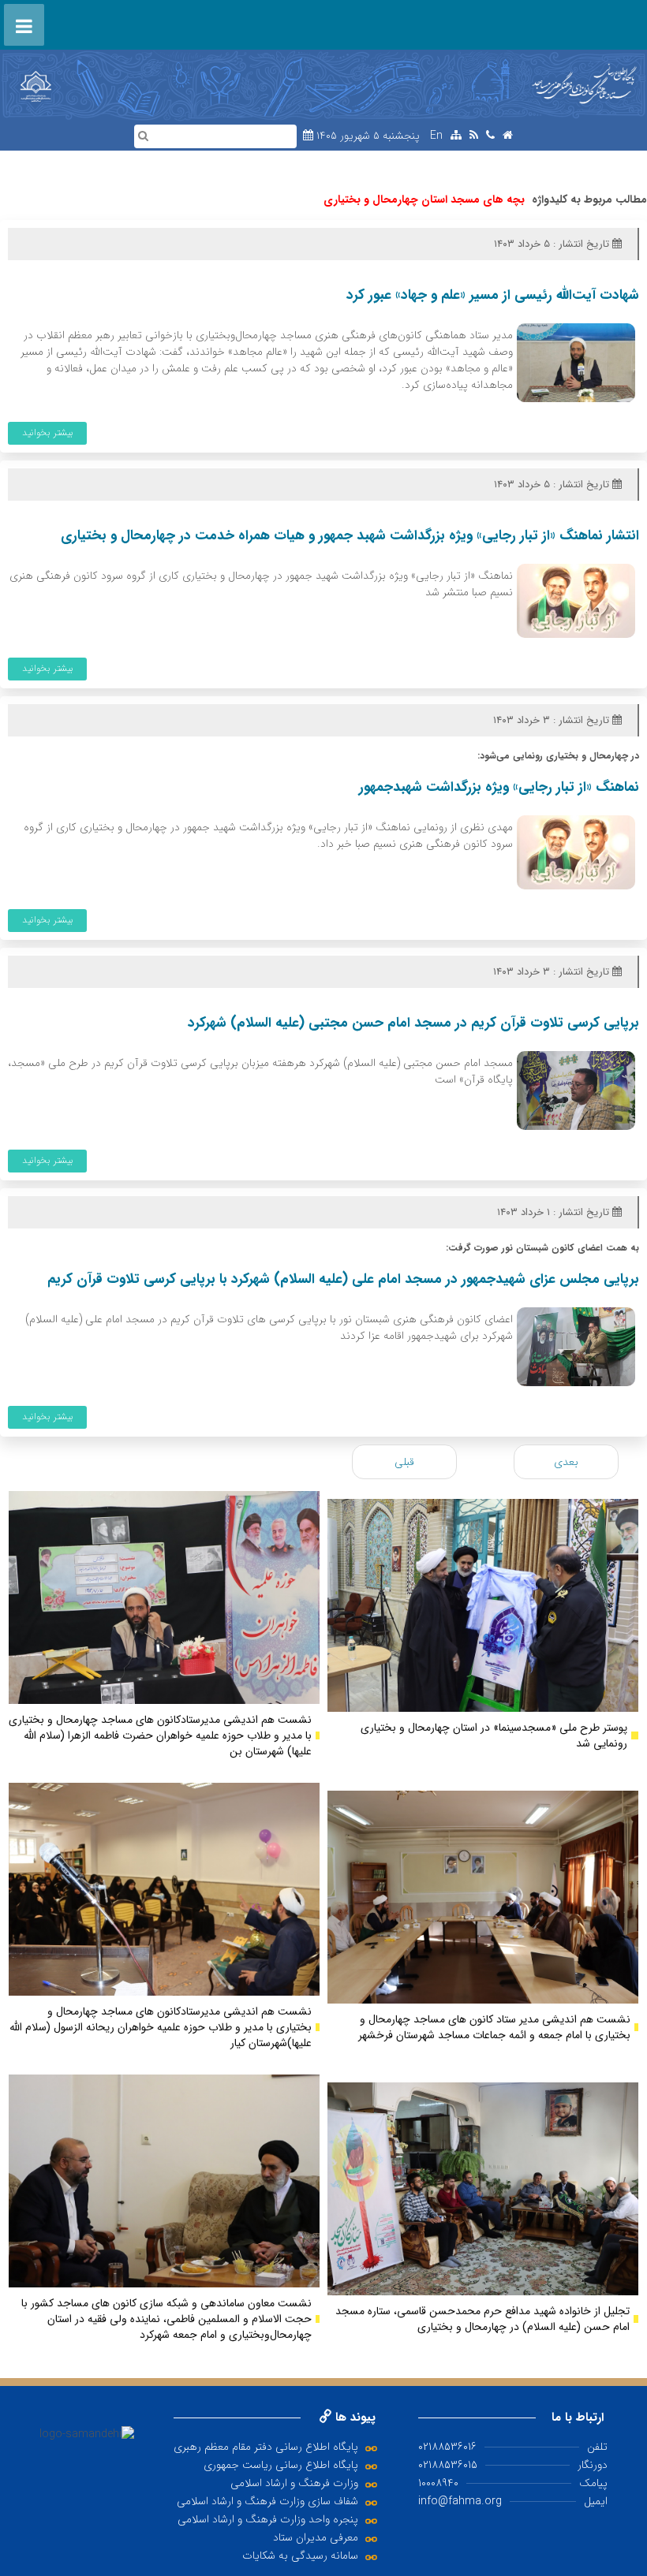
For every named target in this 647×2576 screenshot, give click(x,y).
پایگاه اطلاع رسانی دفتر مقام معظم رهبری (266, 2447)
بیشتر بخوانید (48, 432)
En (436, 136)
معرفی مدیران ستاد (316, 2537)
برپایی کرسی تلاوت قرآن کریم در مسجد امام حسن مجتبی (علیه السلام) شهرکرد (413, 1023)
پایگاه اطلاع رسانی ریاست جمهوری (281, 2465)
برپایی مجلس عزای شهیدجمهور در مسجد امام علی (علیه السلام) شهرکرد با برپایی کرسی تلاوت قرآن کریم (343, 1279)
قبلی (404, 1462)
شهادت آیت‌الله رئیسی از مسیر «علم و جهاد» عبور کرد (493, 295)
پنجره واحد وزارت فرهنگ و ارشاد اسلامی (268, 2519)
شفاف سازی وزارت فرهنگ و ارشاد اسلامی (267, 2501)
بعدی (566, 1462)
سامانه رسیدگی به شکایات (300, 2555)
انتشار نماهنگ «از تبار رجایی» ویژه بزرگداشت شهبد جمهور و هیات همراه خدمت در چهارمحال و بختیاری (350, 536)
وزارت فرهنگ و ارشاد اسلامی (294, 2483)
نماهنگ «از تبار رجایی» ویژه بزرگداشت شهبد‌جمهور (499, 787)
